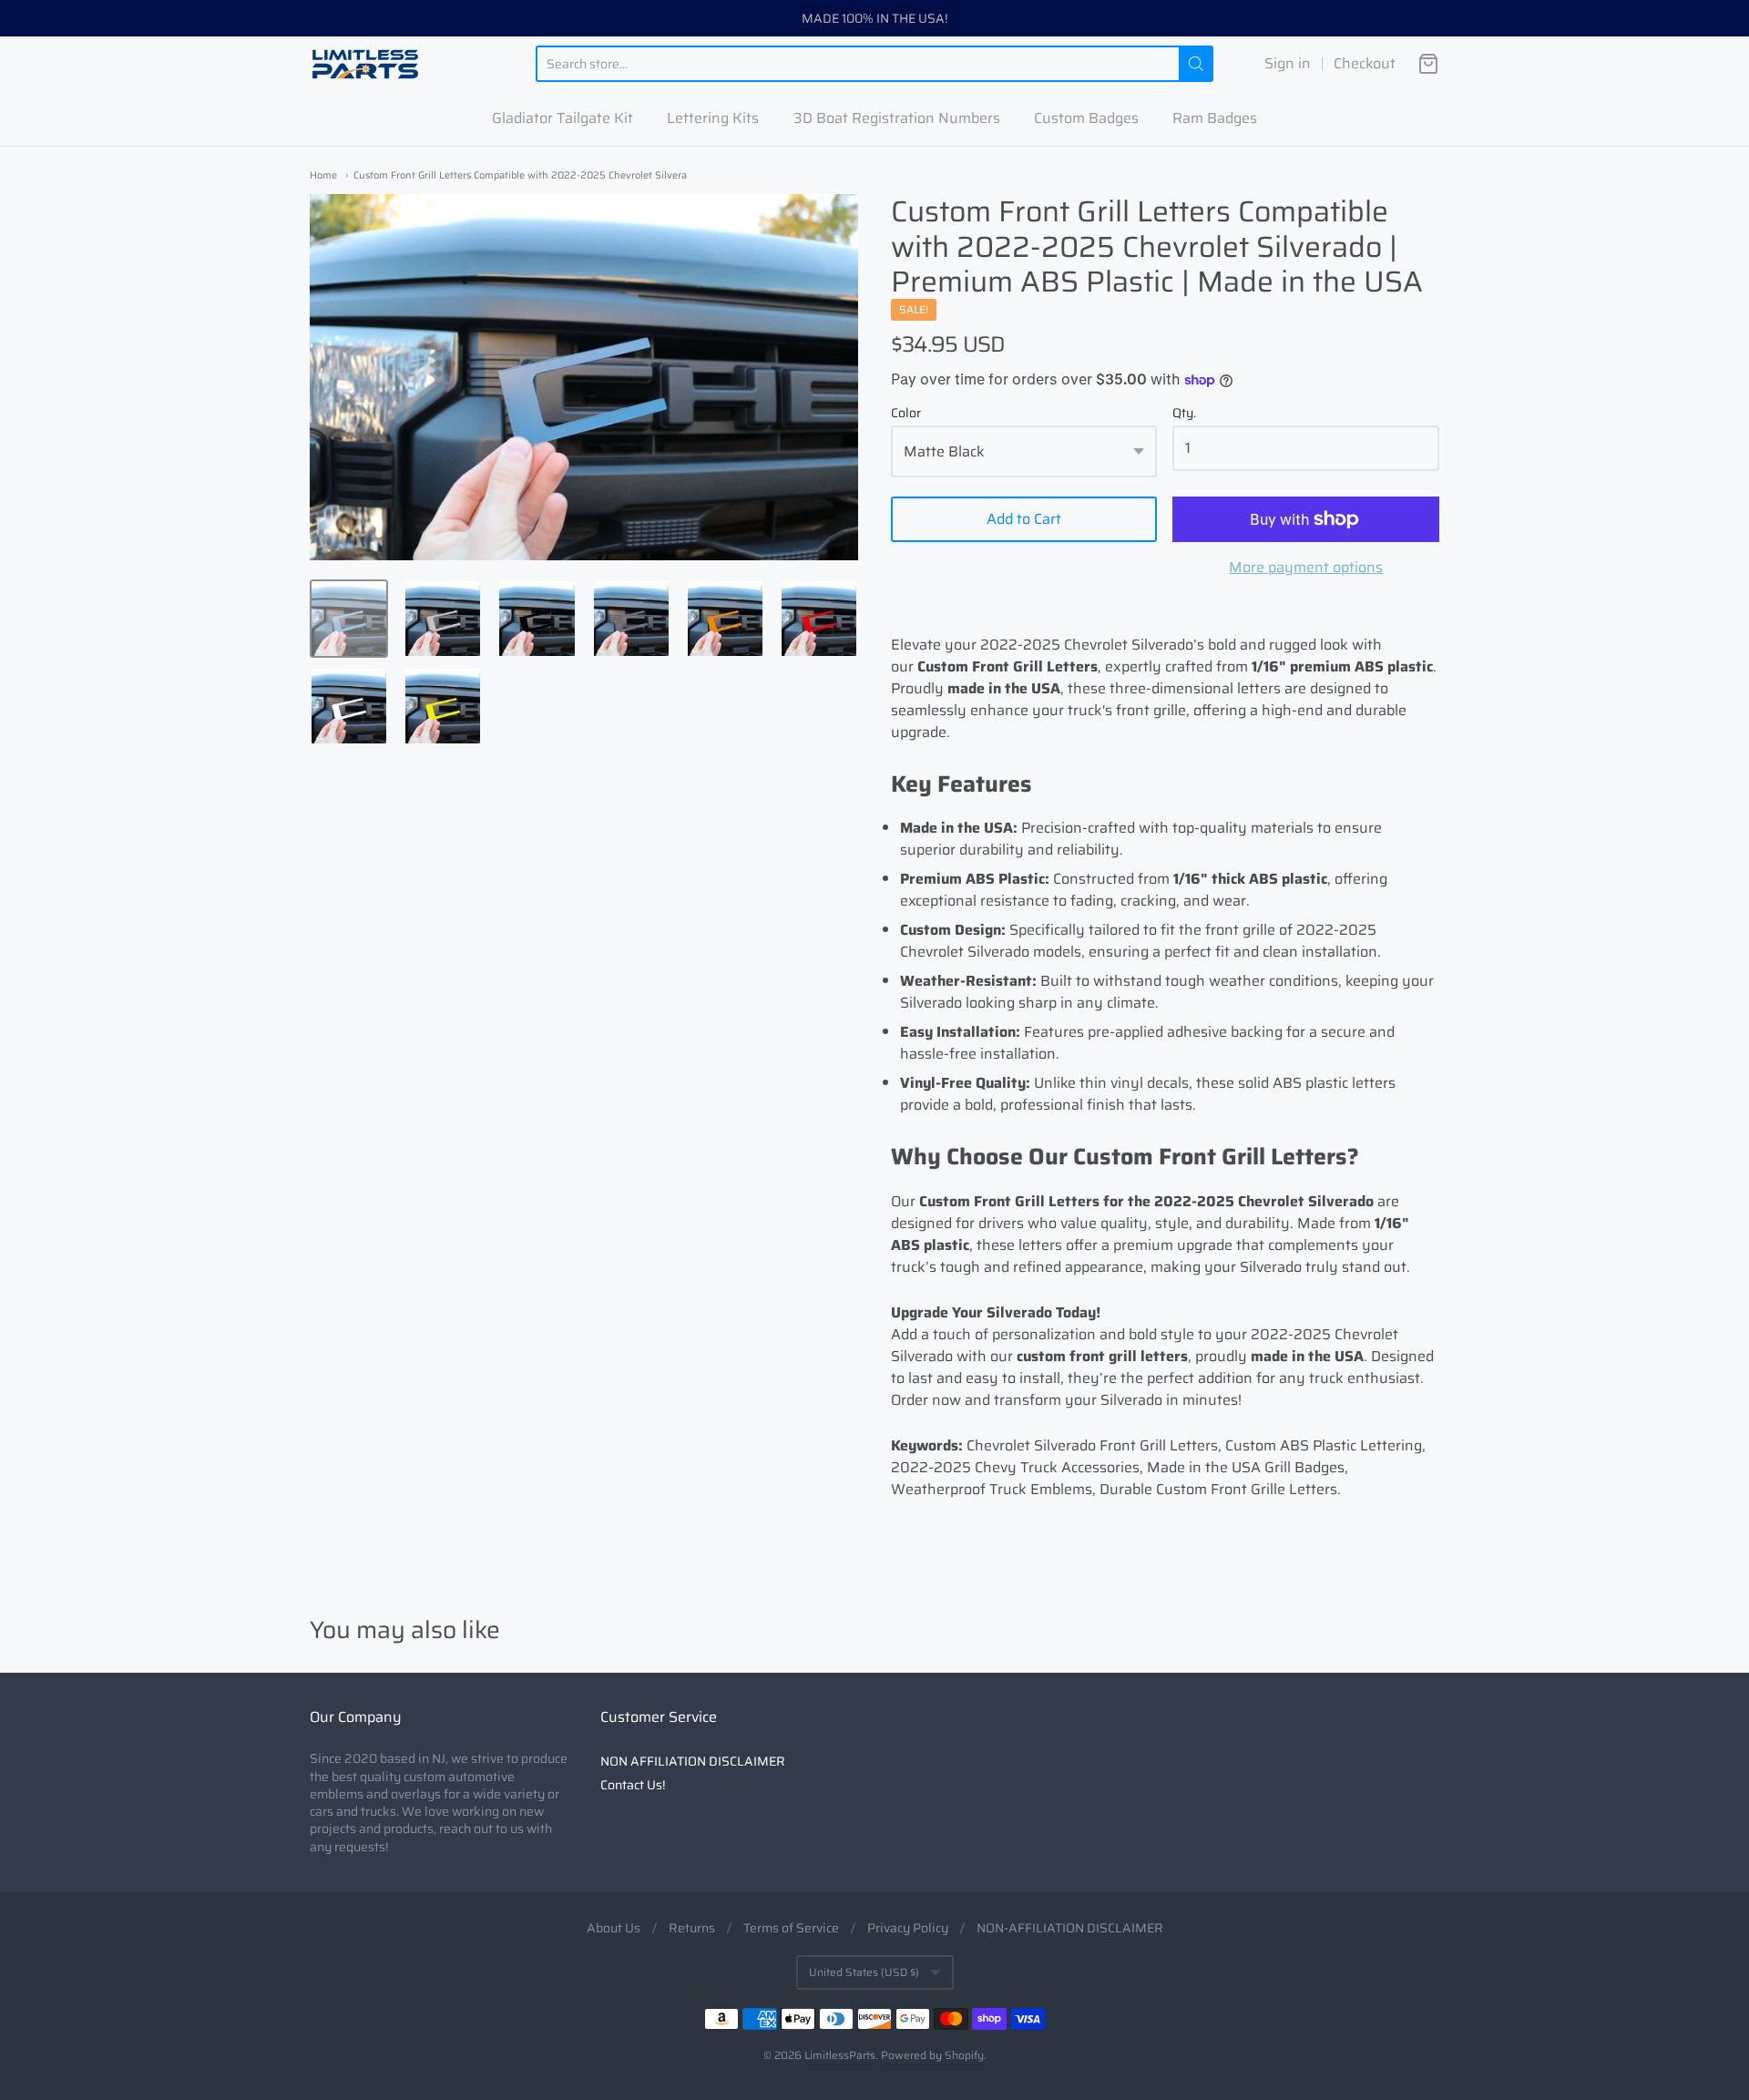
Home (323, 175)
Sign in (1288, 64)
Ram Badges (1215, 118)
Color (906, 415)
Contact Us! (633, 1785)
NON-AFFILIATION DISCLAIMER (1070, 1928)
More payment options (1306, 568)
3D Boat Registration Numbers (897, 118)
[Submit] (1196, 64)
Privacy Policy (908, 1928)
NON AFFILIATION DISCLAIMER (693, 1761)
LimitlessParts (840, 2055)
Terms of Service (791, 1928)
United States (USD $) (864, 1972)
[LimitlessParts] (365, 64)
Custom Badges (1086, 118)
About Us (614, 1928)
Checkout (1365, 64)
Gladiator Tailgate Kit (563, 118)
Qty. (1184, 415)
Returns (692, 1928)
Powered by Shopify (932, 2055)
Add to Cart (1024, 519)
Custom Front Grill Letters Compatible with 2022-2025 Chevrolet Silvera (520, 175)
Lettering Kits (713, 118)
